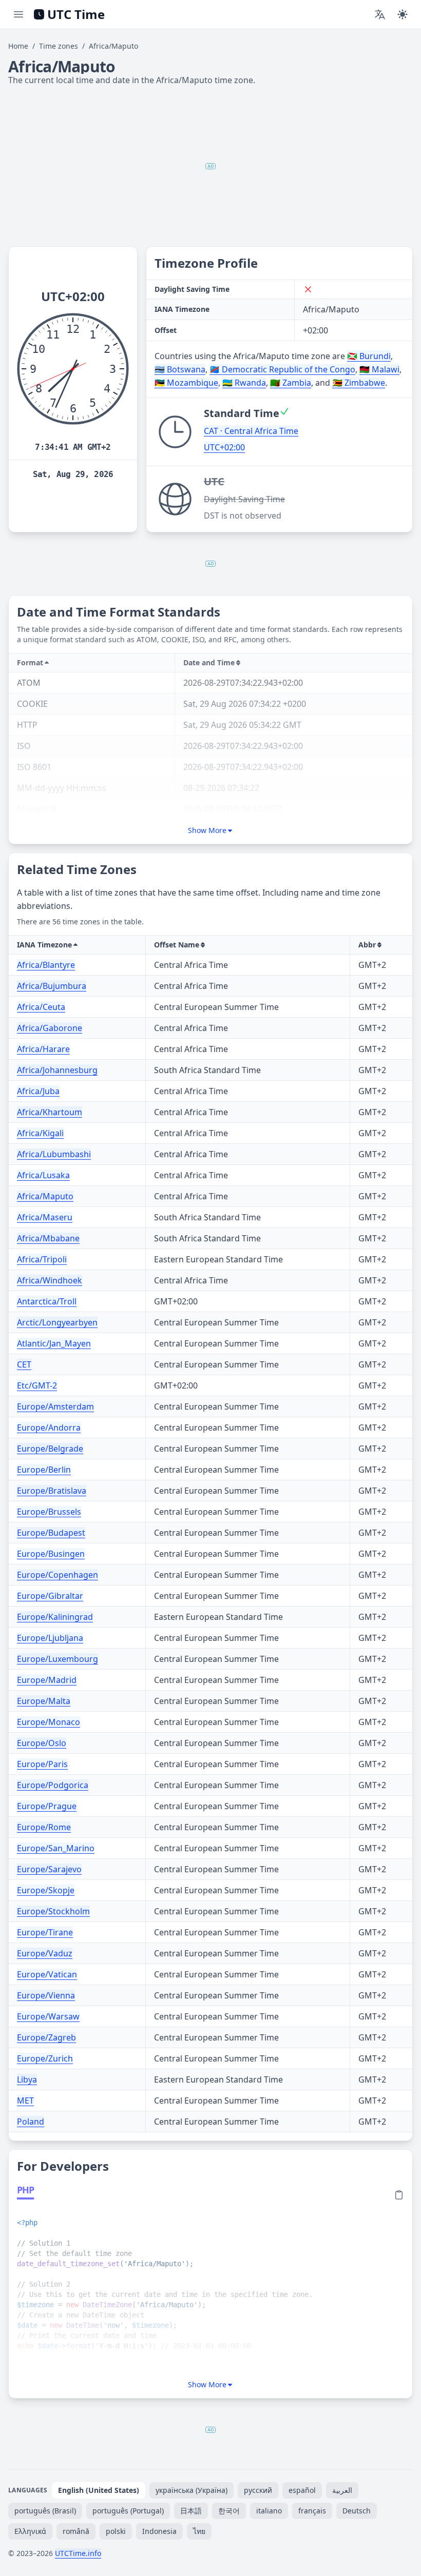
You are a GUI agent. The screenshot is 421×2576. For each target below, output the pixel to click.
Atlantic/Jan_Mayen (54, 1343)
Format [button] (30, 662)
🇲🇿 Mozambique (186, 383)
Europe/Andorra (49, 1428)
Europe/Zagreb (46, 2037)
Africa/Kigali (40, 1133)
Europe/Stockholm (53, 1911)
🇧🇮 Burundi (369, 356)
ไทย (199, 2531)
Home (18, 46)
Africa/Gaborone (50, 1028)
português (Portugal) (128, 2511)
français (312, 2511)
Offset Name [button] (177, 945)
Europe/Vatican (47, 1974)
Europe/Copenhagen (58, 1575)
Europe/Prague (47, 1806)
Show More (207, 830)
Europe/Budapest (51, 1533)
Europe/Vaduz (45, 1953)
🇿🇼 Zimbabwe (359, 383)
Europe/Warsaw (48, 2016)
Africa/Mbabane (48, 1238)
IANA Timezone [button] (44, 945)
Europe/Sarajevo (49, 1869)
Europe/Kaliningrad (55, 1617)
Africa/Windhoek (50, 1280)
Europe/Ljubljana (50, 1638)
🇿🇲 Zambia (291, 383)
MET (25, 2101)
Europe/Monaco (49, 1722)
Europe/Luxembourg (58, 1659)
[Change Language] (380, 14)
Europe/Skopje (46, 1890)
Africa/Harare (43, 1049)
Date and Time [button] (209, 662)
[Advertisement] (210, 166)
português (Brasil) (45, 2511)
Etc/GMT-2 (37, 1385)
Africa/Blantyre (46, 965)
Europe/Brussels (49, 1512)
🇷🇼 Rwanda (244, 383)
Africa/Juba (38, 1091)
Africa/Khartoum (50, 1112)
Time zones (59, 46)
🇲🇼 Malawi (379, 369)
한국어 (229, 2511)
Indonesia (159, 2531)
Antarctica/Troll (47, 1301)
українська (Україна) (192, 2490)
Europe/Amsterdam (55, 1406)
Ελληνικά (30, 2531)
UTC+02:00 (224, 447)
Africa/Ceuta (41, 1007)
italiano (269, 2511)
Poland (31, 2122)
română (76, 2531)
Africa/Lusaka (43, 1175)
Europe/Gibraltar (50, 1596)
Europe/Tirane (45, 1932)
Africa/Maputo (45, 1196)
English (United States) (99, 2490)
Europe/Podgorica (53, 1785)
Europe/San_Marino (56, 1848)
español (302, 2490)
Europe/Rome (44, 1827)
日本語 (191, 2511)
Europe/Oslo (42, 1743)
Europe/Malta (44, 1701)
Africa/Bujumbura (52, 986)
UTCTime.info (78, 2553)
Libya (27, 2079)
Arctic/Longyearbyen (57, 1322)
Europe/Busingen (51, 1554)
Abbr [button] (367, 945)
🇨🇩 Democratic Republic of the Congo (282, 369)
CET (24, 1364)
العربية (342, 2490)
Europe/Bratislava (52, 1491)
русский (258, 2490)
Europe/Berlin (44, 1470)
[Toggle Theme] (403, 14)
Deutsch (357, 2511)
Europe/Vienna (46, 1995)
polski (116, 2531)
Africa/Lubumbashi (54, 1154)
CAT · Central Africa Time (251, 431)
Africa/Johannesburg (57, 1070)
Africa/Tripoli (42, 1259)
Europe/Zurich (45, 2058)
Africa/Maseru (45, 1217)
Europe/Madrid (47, 1680)
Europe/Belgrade (50, 1449)
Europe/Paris (42, 1764)
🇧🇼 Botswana (180, 369)
